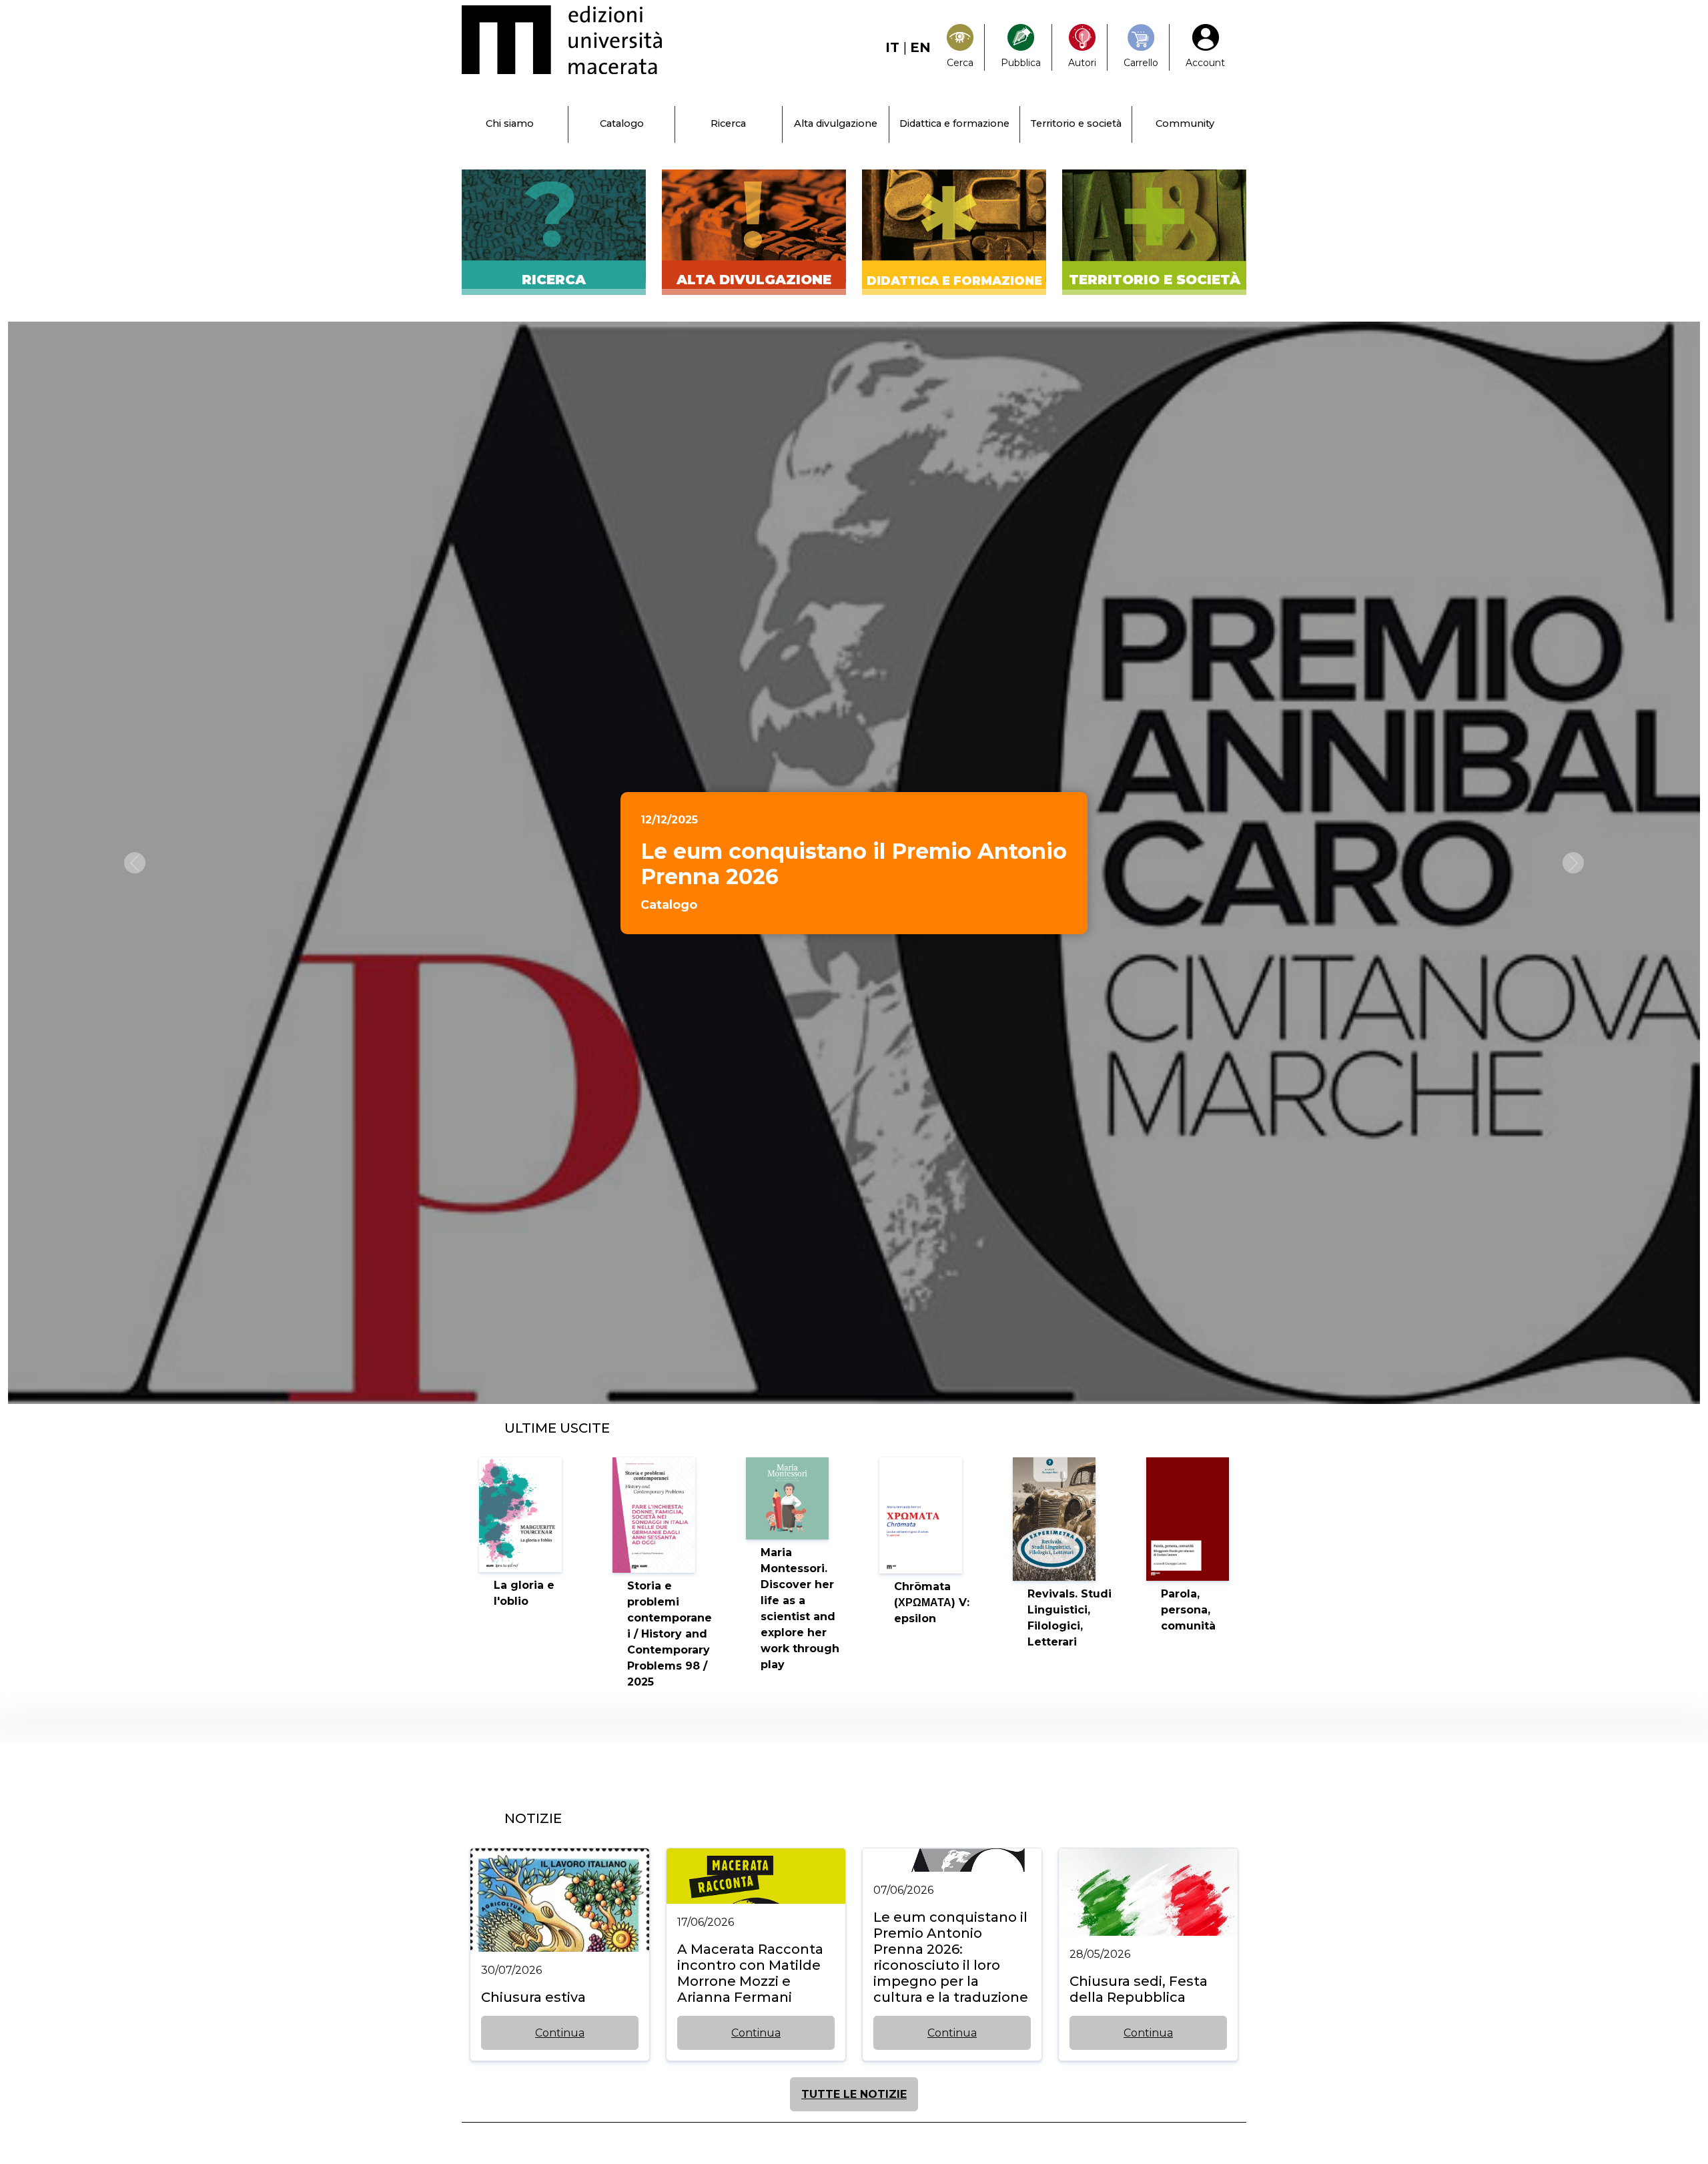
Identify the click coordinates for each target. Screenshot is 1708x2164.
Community (1185, 123)
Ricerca (728, 123)
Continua (560, 2033)
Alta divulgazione (836, 123)
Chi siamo (510, 123)
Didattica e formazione (954, 123)
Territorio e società (1076, 123)
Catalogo (622, 123)
